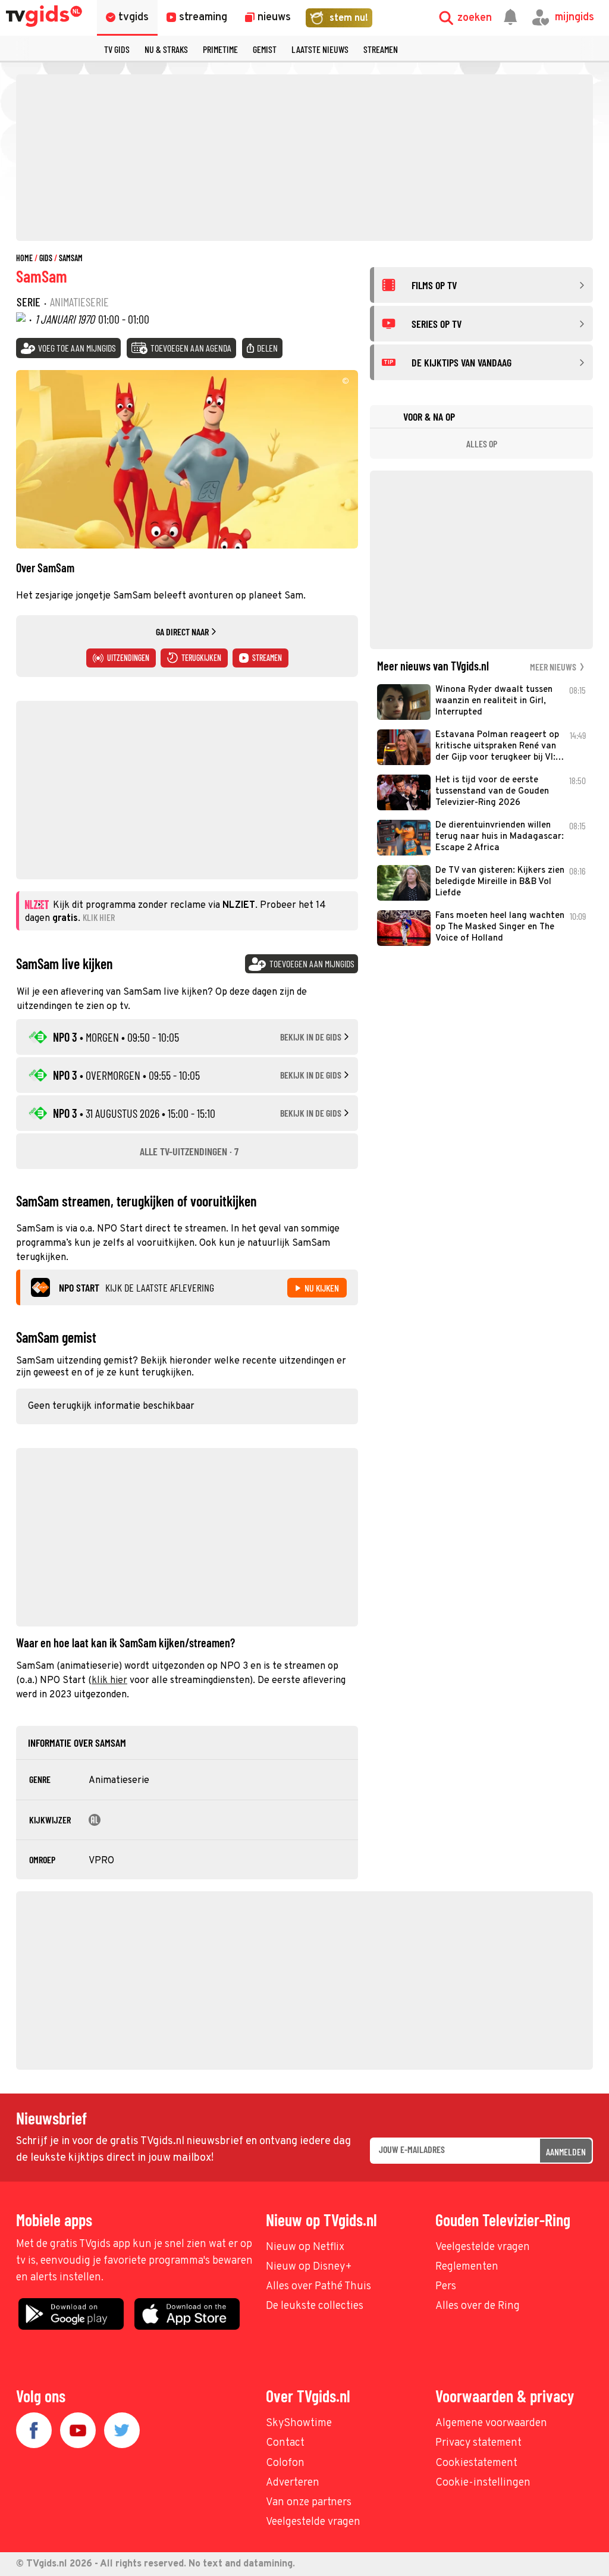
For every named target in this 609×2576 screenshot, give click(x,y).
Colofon (285, 2463)
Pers (446, 2287)
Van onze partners (309, 2503)
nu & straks (166, 49)
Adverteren (293, 2483)
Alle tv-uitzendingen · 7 (189, 1151)
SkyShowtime (299, 2423)
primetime (220, 49)
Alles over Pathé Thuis (318, 2287)
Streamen (381, 49)
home (24, 258)
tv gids (117, 49)
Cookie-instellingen (483, 2483)
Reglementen (467, 2267)
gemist (265, 49)
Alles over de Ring (478, 2306)
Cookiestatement (476, 2463)
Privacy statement (478, 2443)
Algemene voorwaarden (491, 2423)
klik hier (109, 1681)
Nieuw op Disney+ (309, 2267)
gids (46, 258)
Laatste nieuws (320, 49)
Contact (285, 2443)
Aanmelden (566, 2152)
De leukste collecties (315, 2306)
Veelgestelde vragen (483, 2247)
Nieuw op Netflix (305, 2247)
